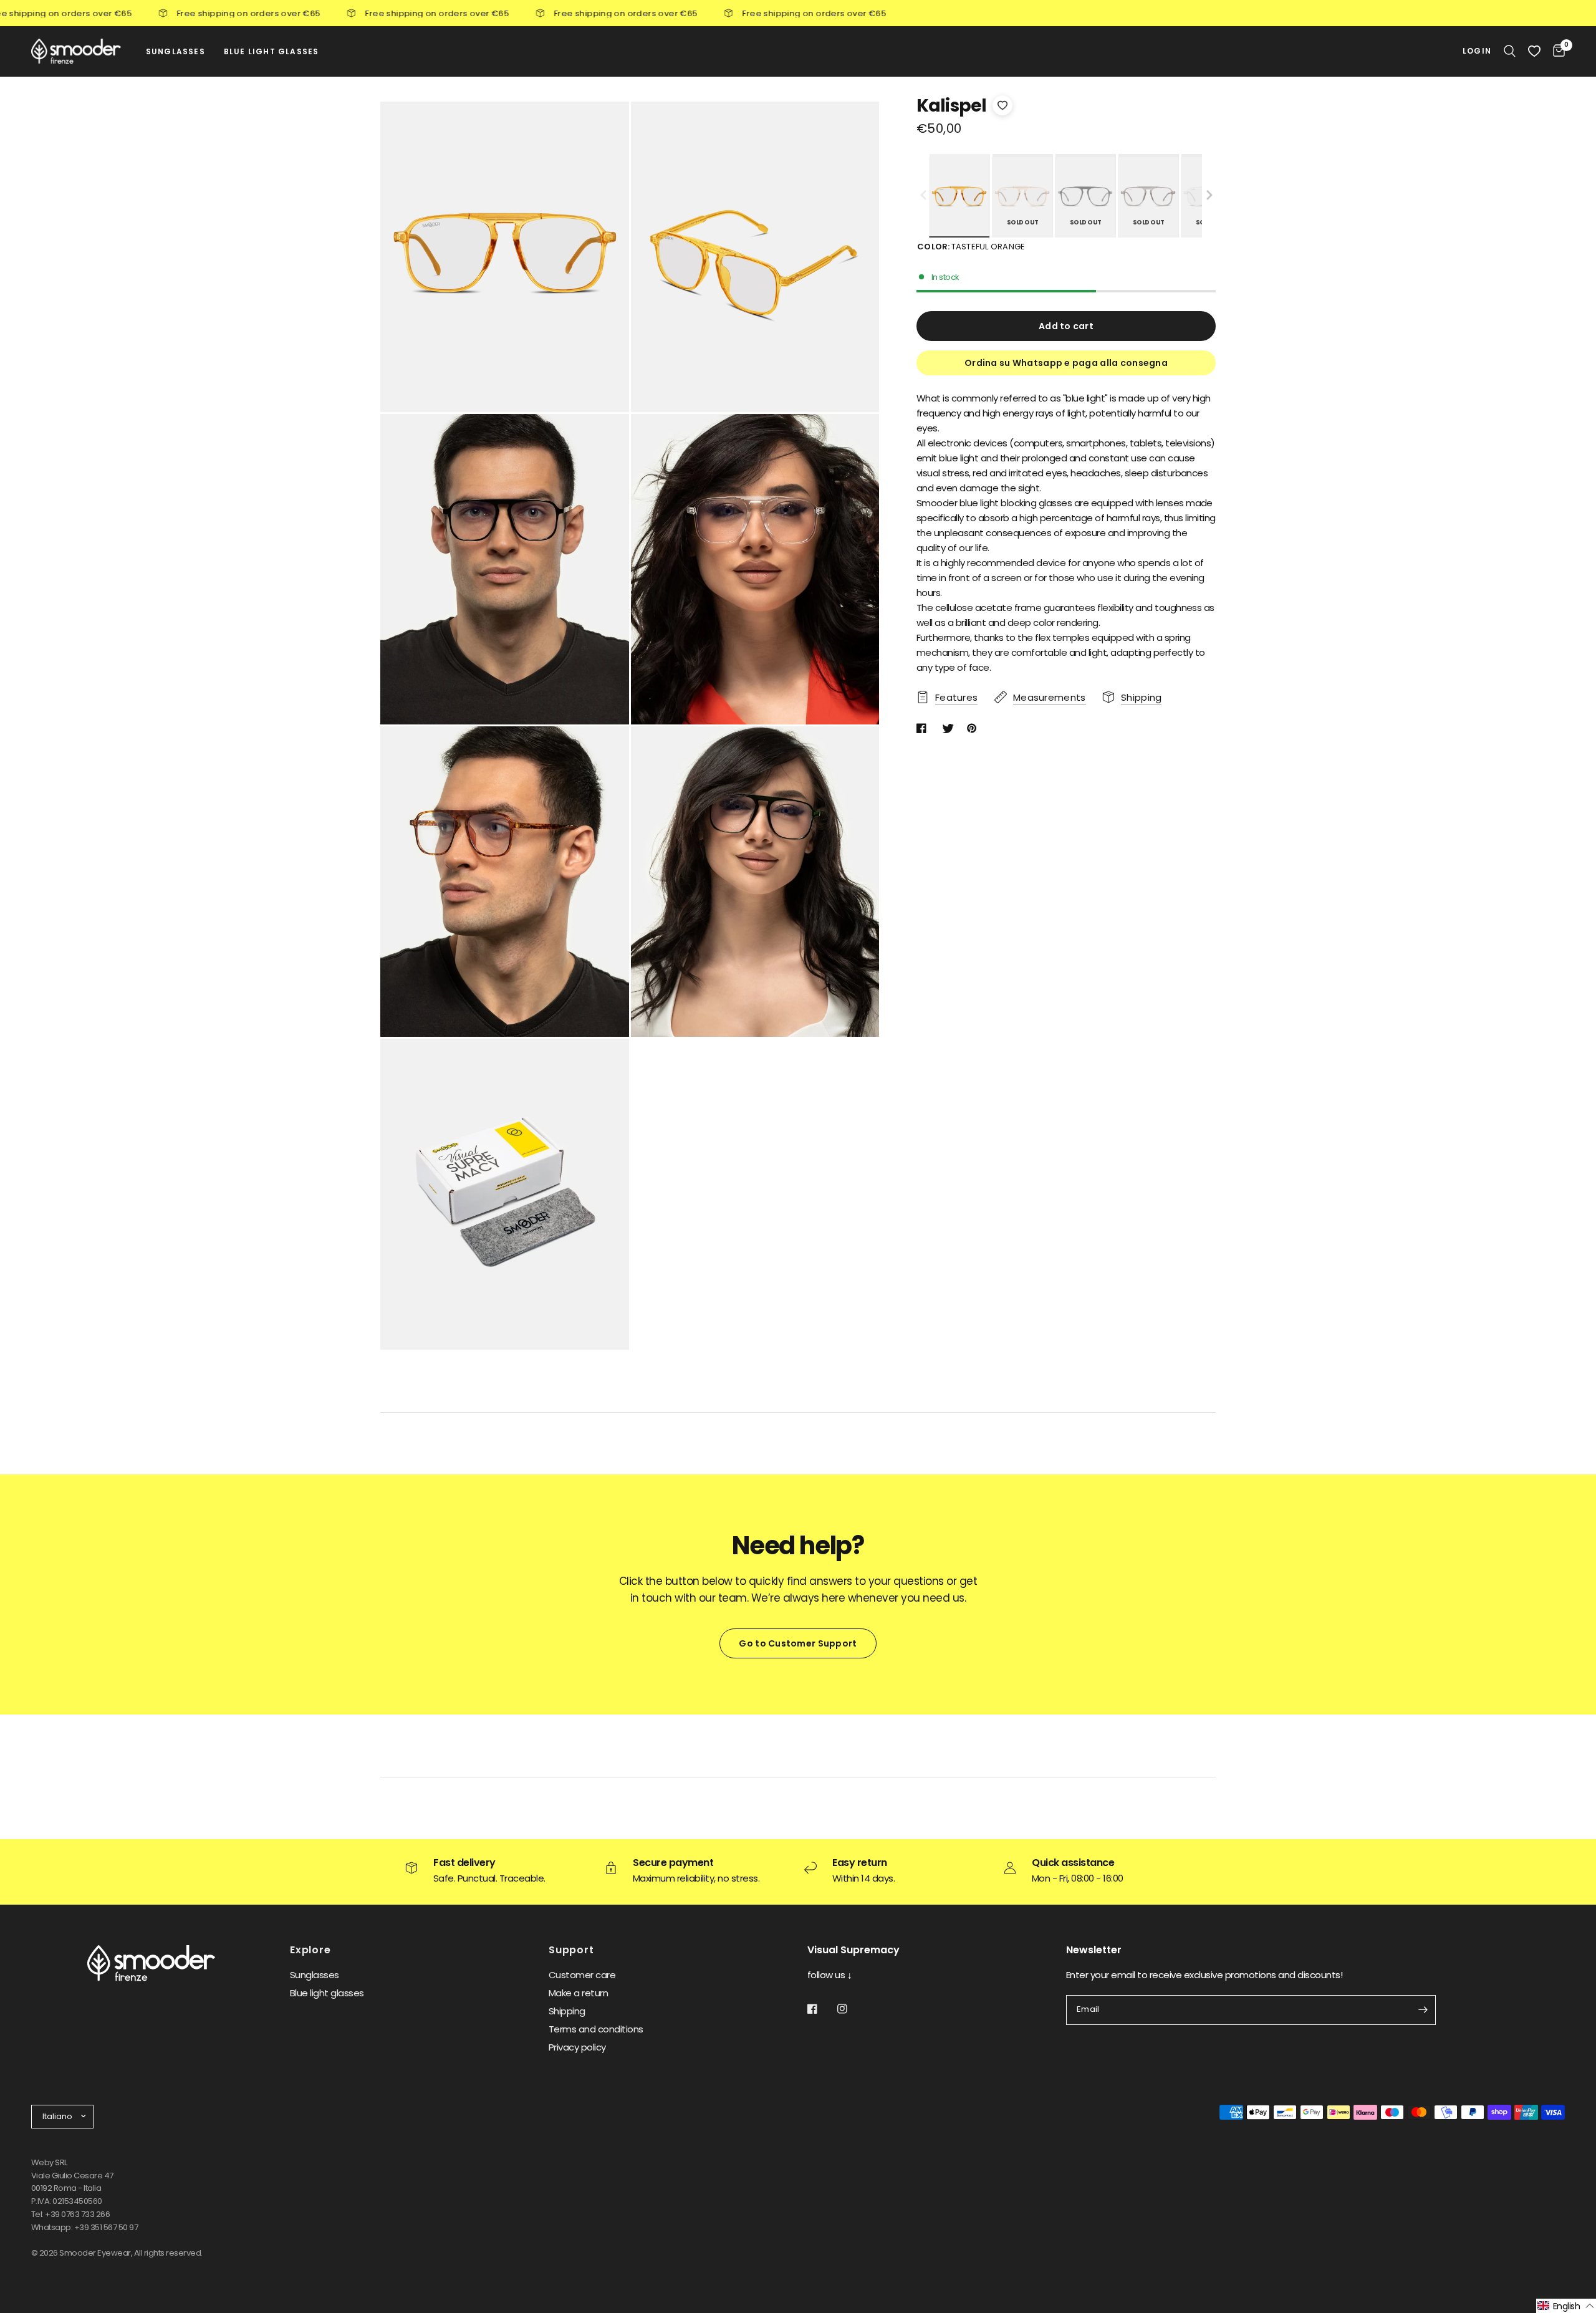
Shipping (567, 2011)
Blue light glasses (327, 1993)
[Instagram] (851, 2009)
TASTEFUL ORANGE (959, 197)
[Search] (1510, 51)
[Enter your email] (1423, 2010)
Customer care (582, 1975)
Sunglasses (315, 1975)
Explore (310, 1950)
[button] (1209, 196)
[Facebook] (821, 2009)
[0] (1556, 51)
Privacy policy (577, 2047)
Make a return (578, 1993)
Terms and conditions (596, 2029)
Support (571, 1950)
